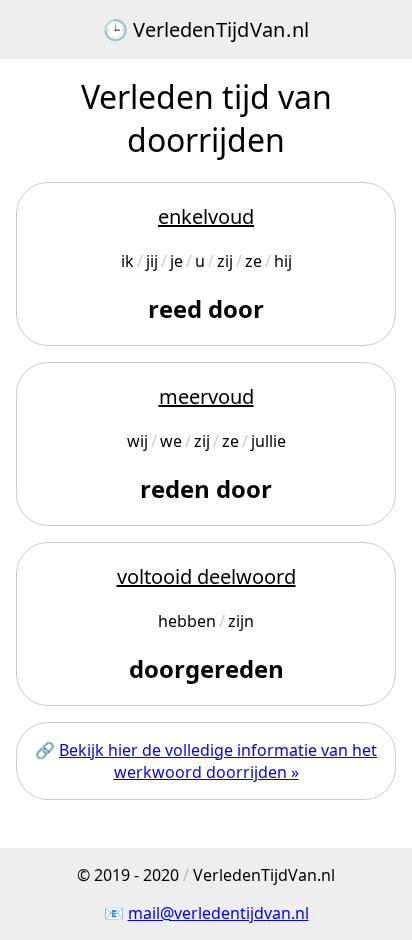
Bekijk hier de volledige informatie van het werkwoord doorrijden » (218, 761)
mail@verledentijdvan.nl (218, 913)
